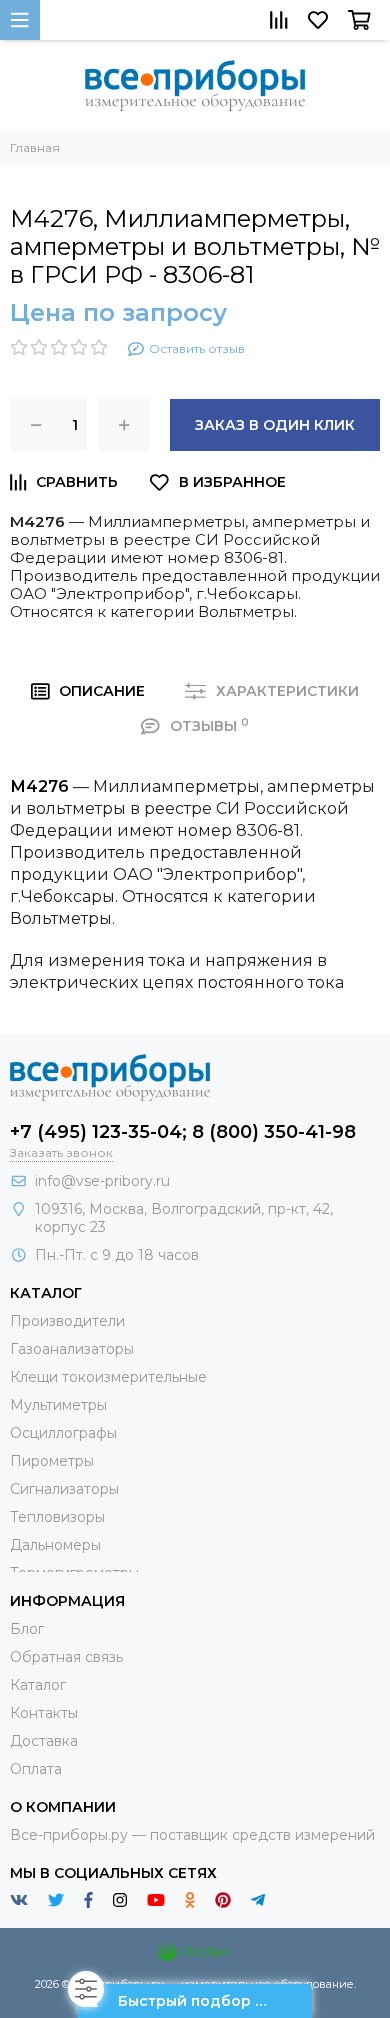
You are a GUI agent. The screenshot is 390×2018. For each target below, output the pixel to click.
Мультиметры (58, 1405)
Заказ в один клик (275, 425)
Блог (27, 1629)
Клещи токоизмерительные (108, 1377)
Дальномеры (55, 1545)
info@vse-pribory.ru (102, 1181)
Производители (67, 1321)
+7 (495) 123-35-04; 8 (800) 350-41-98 (183, 1132)
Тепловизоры (57, 1517)
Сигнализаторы (64, 1489)
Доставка (44, 1741)
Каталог (38, 1685)
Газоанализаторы (72, 1349)
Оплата (36, 1769)
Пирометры (52, 1461)
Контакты (44, 1713)
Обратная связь (66, 1657)
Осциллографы (63, 1433)
